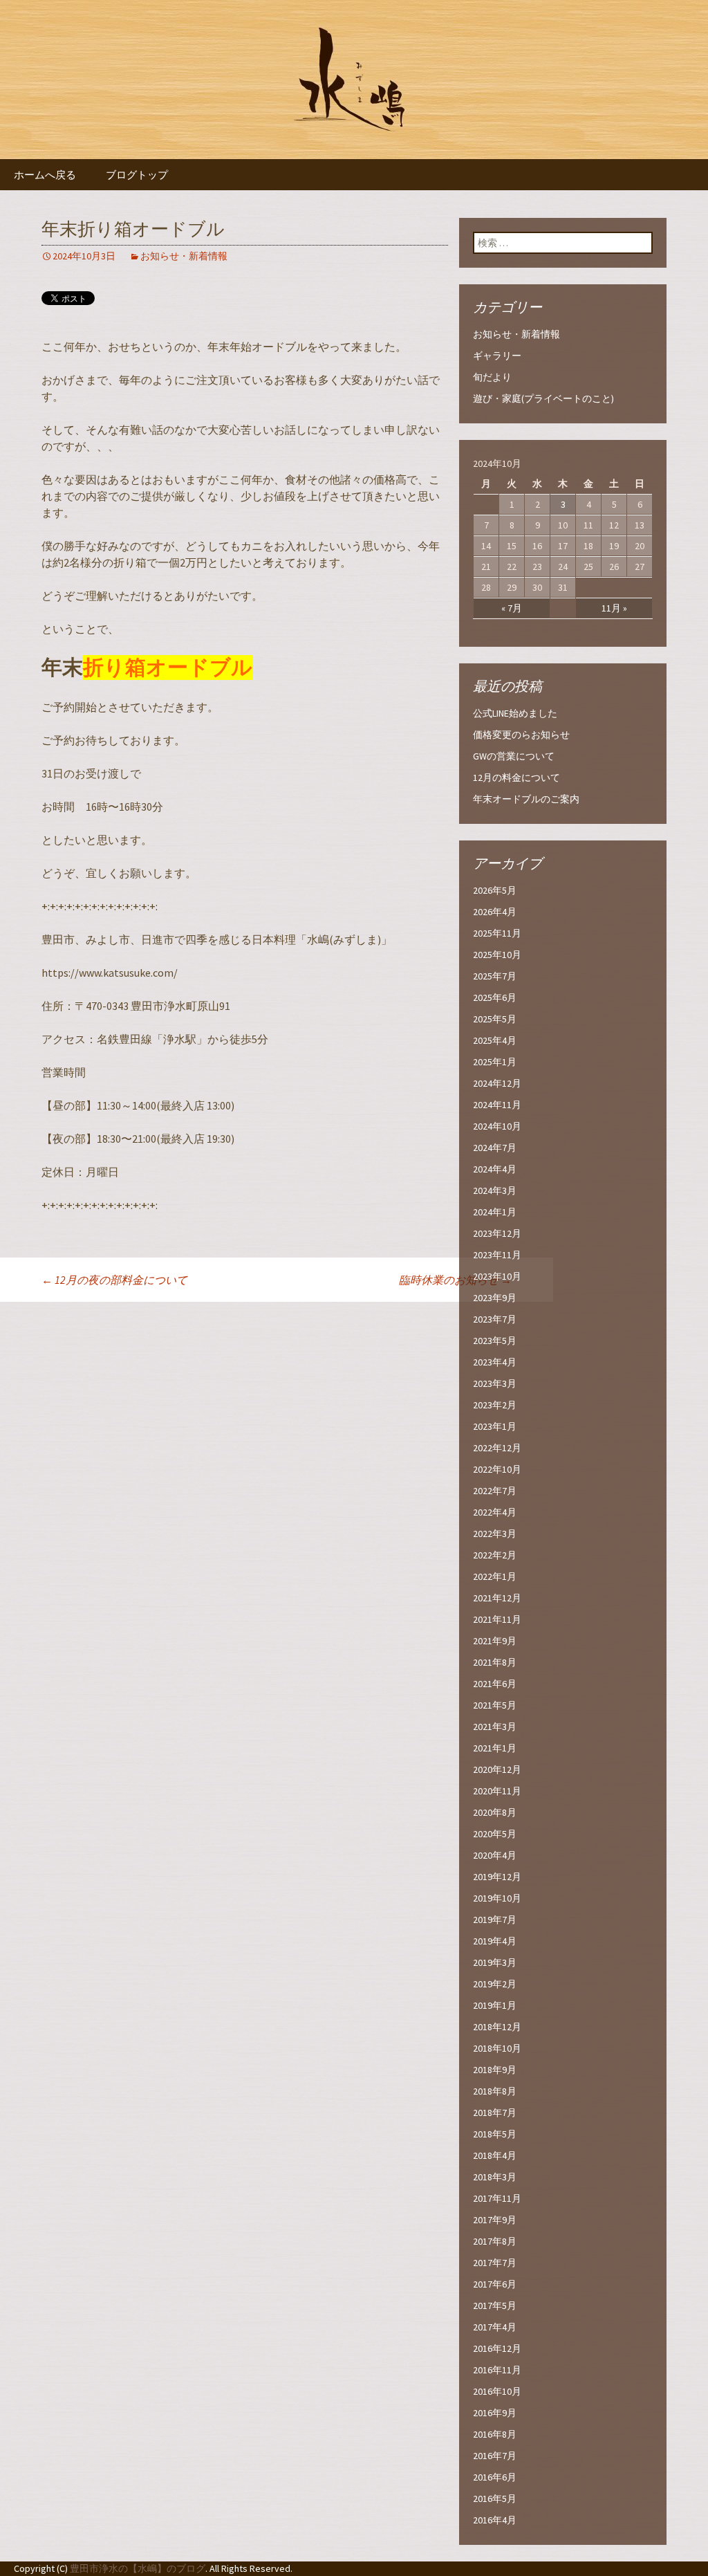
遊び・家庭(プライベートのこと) (543, 398)
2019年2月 (495, 1984)
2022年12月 (497, 1448)
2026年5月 (495, 890)
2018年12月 (497, 2027)
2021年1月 (495, 1748)
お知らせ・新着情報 (184, 256)
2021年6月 (495, 1684)
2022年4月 (495, 1512)
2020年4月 (495, 1855)
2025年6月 (495, 997)
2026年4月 (495, 912)
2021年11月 (497, 1619)
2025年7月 (495, 976)
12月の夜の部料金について (114, 1280)
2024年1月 (495, 1212)
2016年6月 (495, 2477)
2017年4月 (495, 2327)
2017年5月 (495, 2306)
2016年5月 (495, 2499)
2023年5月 (495, 1341)
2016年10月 (497, 2391)
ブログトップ (137, 175)
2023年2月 (495, 1405)
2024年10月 (497, 1126)
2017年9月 (495, 2220)
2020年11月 (497, 1791)
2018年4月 (495, 2155)
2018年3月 (495, 2177)
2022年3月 (495, 1534)
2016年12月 (497, 2348)
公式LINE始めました (515, 713)
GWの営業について (514, 756)
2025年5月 (495, 1019)
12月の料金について (516, 778)
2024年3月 (495, 1190)
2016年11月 (497, 2370)
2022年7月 (495, 1491)
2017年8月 (495, 2241)
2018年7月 (495, 2113)
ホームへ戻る (45, 175)
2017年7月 (495, 2263)
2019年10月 (497, 1898)
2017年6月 (495, 2284)
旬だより (492, 377)
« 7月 (512, 608)
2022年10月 (497, 1469)
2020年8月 (495, 1812)
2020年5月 (495, 1834)
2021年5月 (495, 1705)
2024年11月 (497, 1105)
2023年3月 (495, 1383)
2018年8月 (495, 2091)
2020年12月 (497, 1769)
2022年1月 (495, 1576)
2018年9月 (495, 2070)
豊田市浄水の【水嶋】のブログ (138, 2568)
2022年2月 (495, 1555)
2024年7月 (495, 1148)
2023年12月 (497, 1233)
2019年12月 (497, 1877)
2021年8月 (495, 1662)
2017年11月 (497, 2198)
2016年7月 (495, 2456)
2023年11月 (497, 1255)
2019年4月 (495, 1941)
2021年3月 (495, 1727)
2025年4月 (495, 1040)
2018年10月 (497, 2048)
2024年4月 (495, 1169)
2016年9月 (495, 2413)
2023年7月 (495, 1319)
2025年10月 (497, 955)
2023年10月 (497, 1276)
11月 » (614, 608)
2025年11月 (497, 933)
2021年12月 (497, 1598)
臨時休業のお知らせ (455, 1280)
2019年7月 (495, 1920)
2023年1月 (495, 1426)
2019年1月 (495, 2005)
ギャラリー (497, 356)
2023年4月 (495, 1362)
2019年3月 (495, 1962)
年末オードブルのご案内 (526, 799)
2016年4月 (495, 2520)
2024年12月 (497, 1083)
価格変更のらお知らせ (521, 735)
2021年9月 (495, 1641)
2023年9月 (495, 1298)
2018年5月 (495, 2134)
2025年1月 (495, 1062)
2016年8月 (495, 2434)
